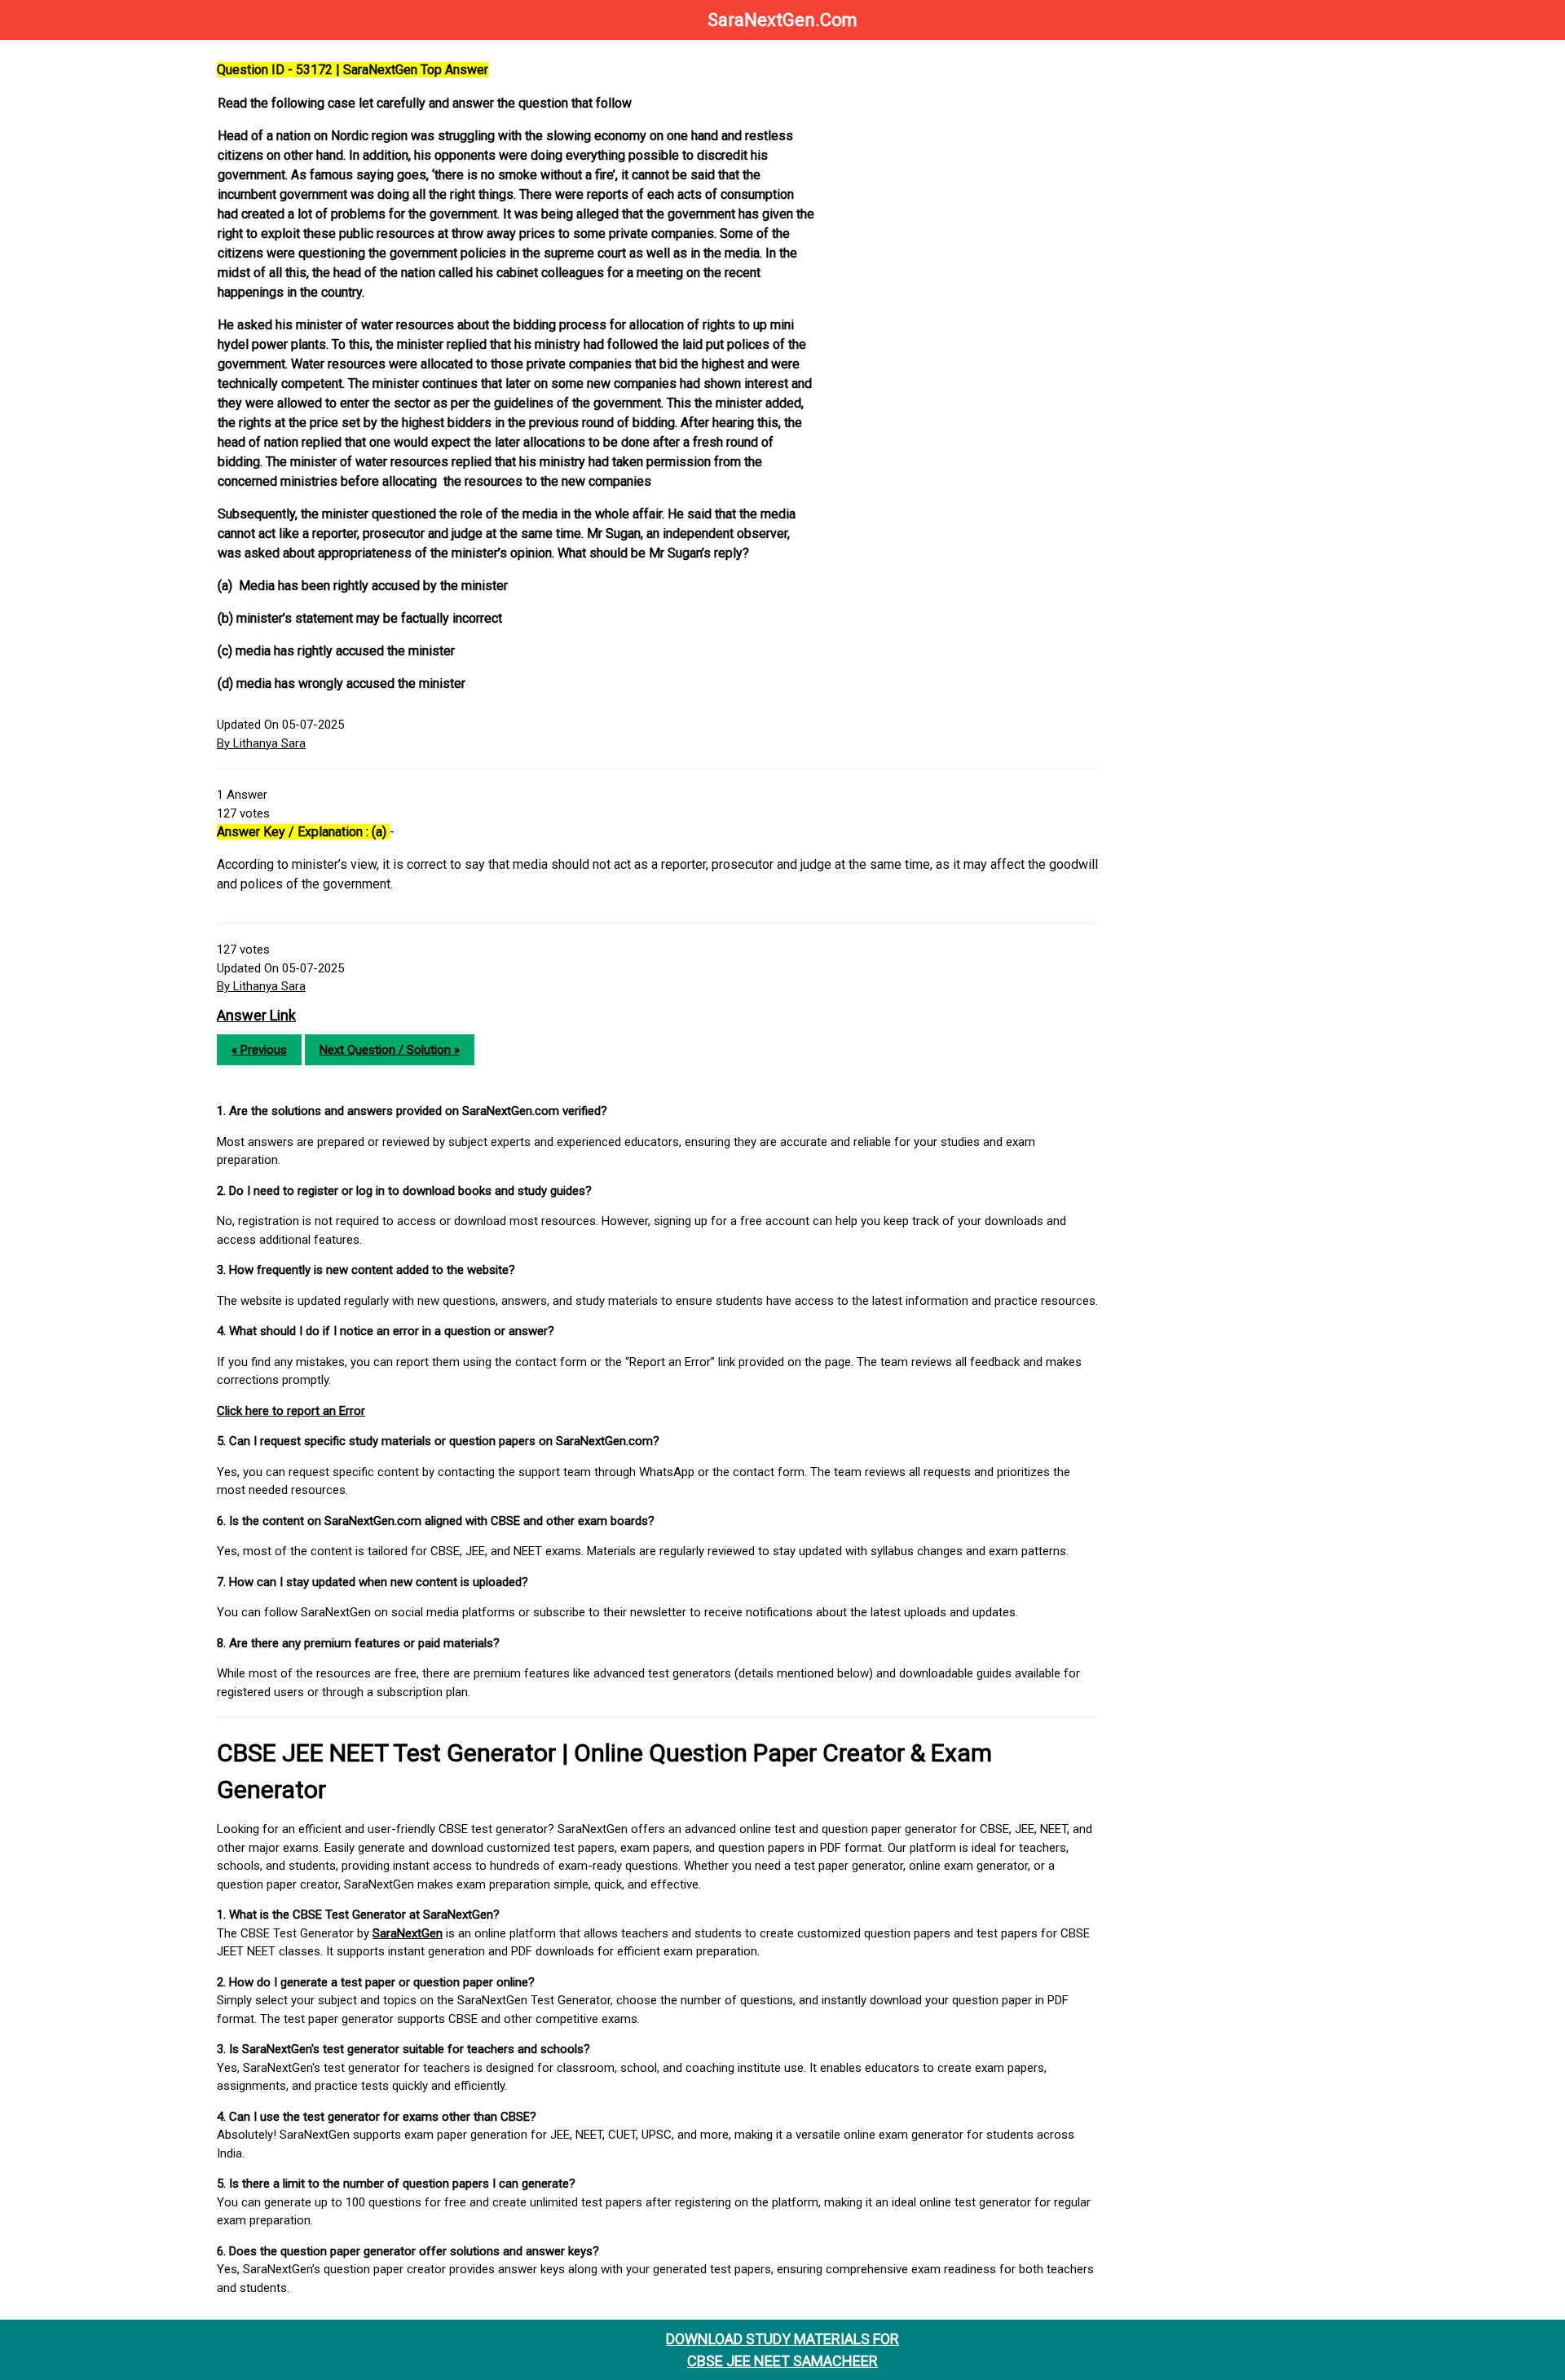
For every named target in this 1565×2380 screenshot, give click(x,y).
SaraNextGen (408, 1933)
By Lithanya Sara (261, 743)
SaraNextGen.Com (782, 20)
